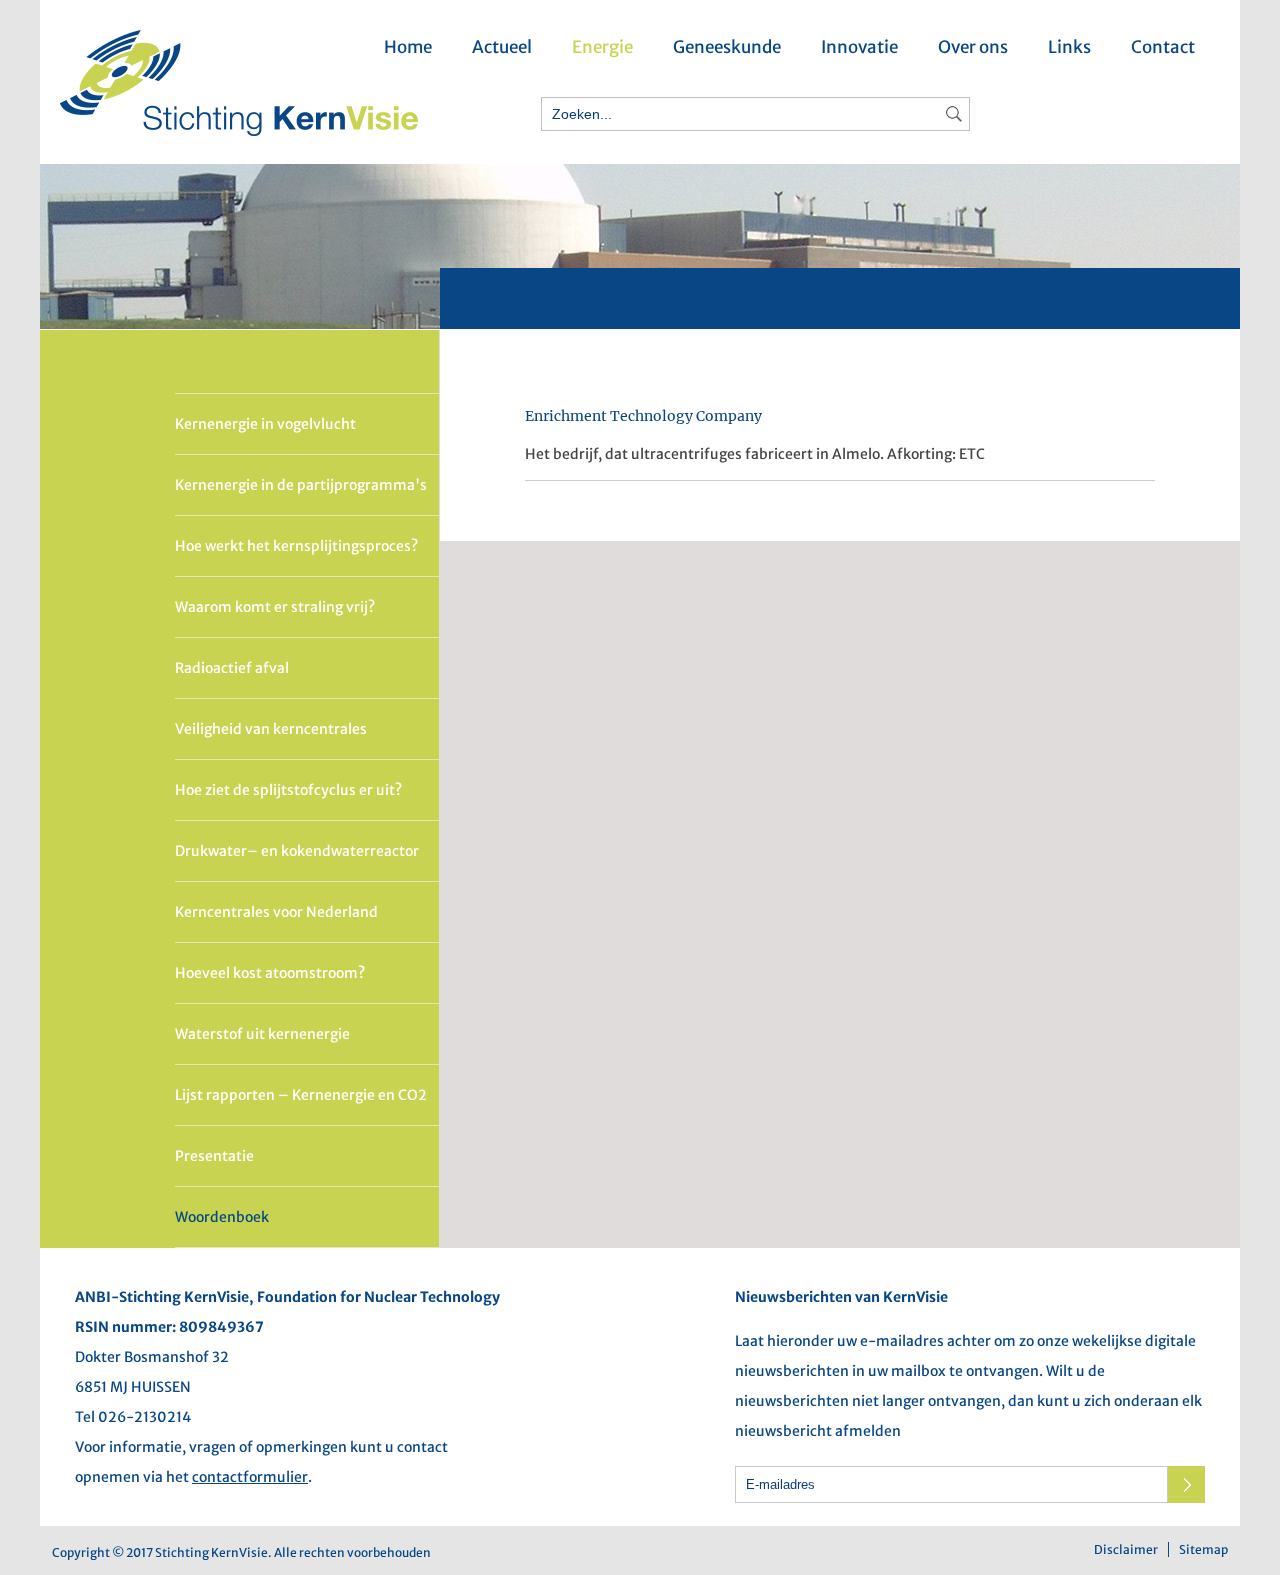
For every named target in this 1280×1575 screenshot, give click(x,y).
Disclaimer (1126, 1549)
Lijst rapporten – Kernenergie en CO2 (301, 1095)
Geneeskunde (727, 47)
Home (408, 47)
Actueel (502, 47)
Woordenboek (222, 1217)
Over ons (973, 47)
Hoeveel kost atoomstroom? (270, 973)
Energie (602, 47)
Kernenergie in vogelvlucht (265, 424)
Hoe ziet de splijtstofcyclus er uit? (288, 790)
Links (1069, 47)
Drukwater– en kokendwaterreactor (297, 851)
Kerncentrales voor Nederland (276, 912)
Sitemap (1203, 1549)
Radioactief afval (232, 668)
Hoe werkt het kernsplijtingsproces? (296, 546)
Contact (1163, 47)
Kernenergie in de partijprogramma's (301, 485)
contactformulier (250, 1477)
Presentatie (214, 1156)
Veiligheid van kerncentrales (271, 729)
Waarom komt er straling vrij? (275, 607)
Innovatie (859, 47)
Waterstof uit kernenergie (262, 1034)
